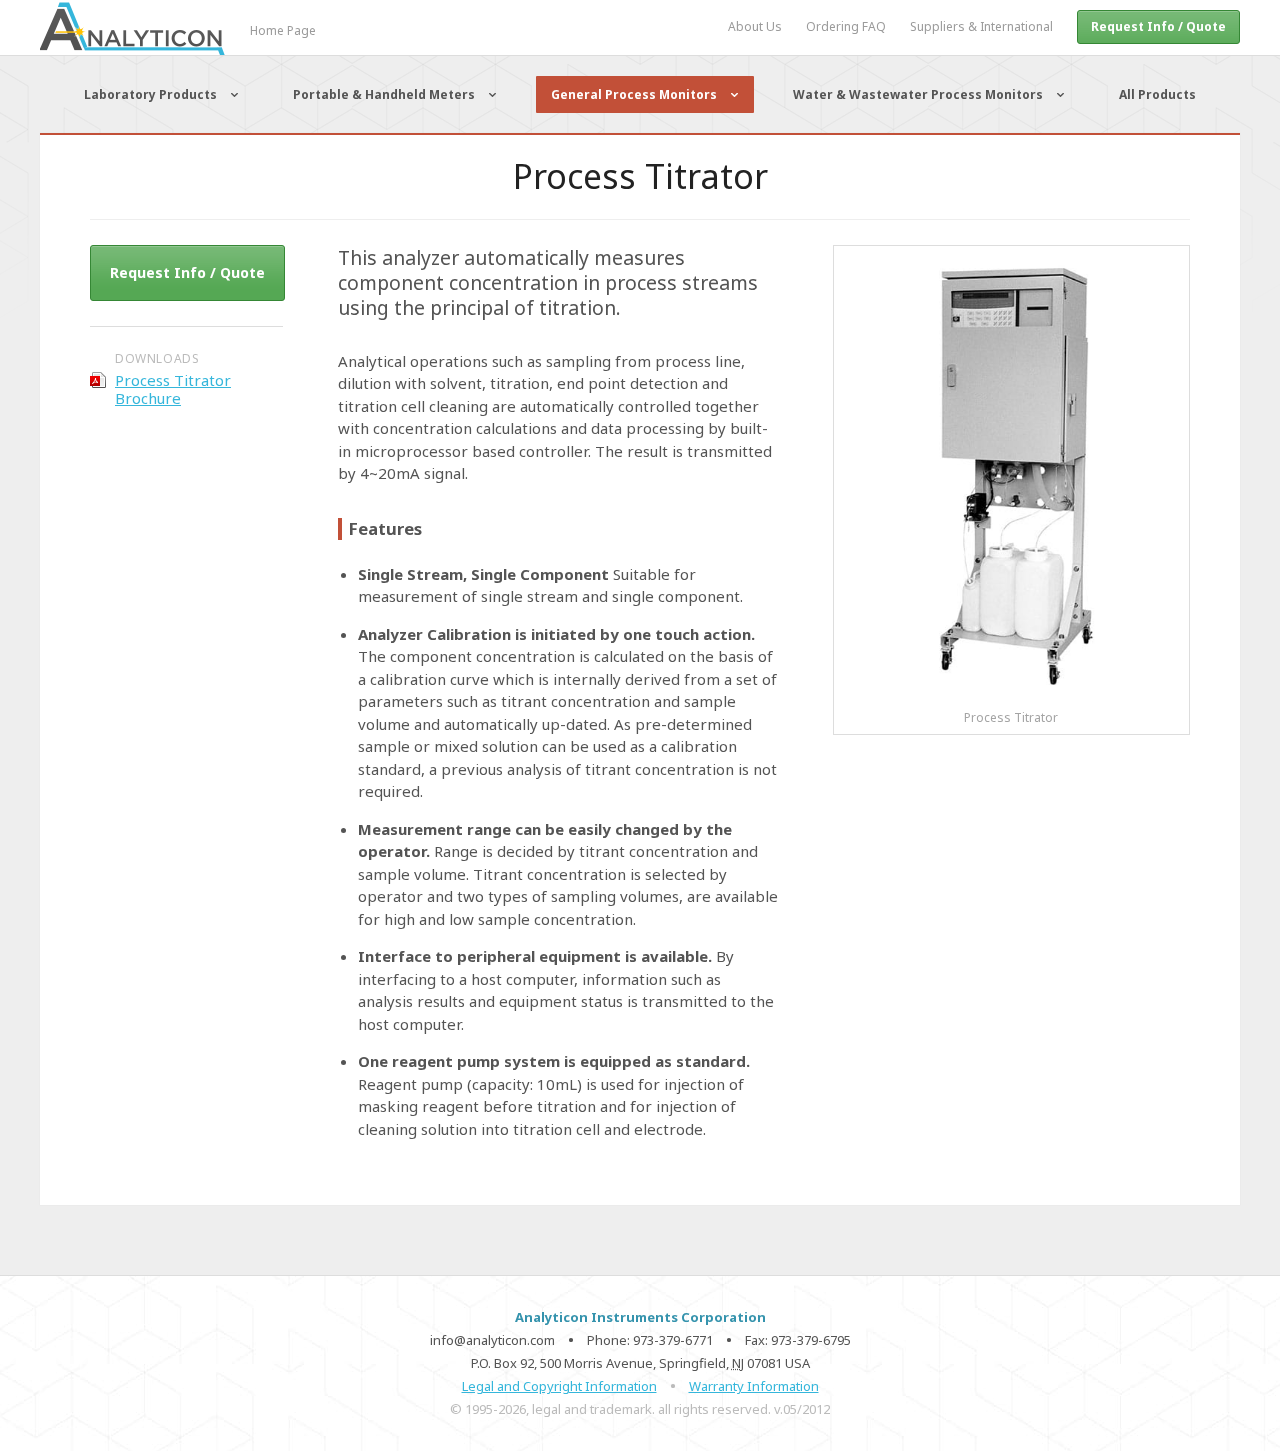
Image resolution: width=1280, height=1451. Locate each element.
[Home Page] (168, 50)
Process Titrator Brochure (173, 389)
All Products (1157, 94)
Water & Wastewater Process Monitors (918, 94)
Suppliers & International (981, 26)
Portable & (384, 94)
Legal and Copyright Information (559, 1386)
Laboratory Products (150, 94)
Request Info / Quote (1158, 26)
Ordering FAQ (846, 26)
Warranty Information (754, 1386)
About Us (755, 26)
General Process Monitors (634, 94)
